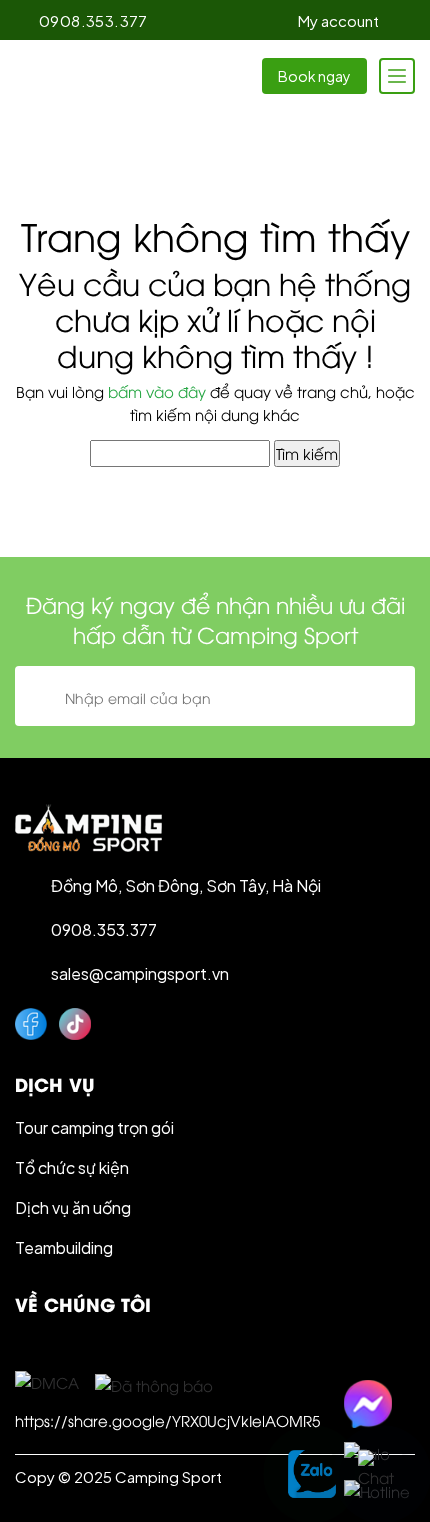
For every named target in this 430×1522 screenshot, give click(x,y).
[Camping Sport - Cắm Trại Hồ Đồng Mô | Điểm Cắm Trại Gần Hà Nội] (90, 76)
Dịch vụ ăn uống (73, 1207)
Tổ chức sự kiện (72, 1167)
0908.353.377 (93, 20)
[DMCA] (47, 1380)
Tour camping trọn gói (94, 1127)
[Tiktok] (75, 1024)
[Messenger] (377, 1404)
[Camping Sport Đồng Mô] (88, 828)
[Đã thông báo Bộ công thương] (154, 1382)
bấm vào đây (157, 391)
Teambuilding (64, 1247)
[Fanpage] (31, 1024)
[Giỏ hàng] (404, 21)
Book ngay (314, 76)
